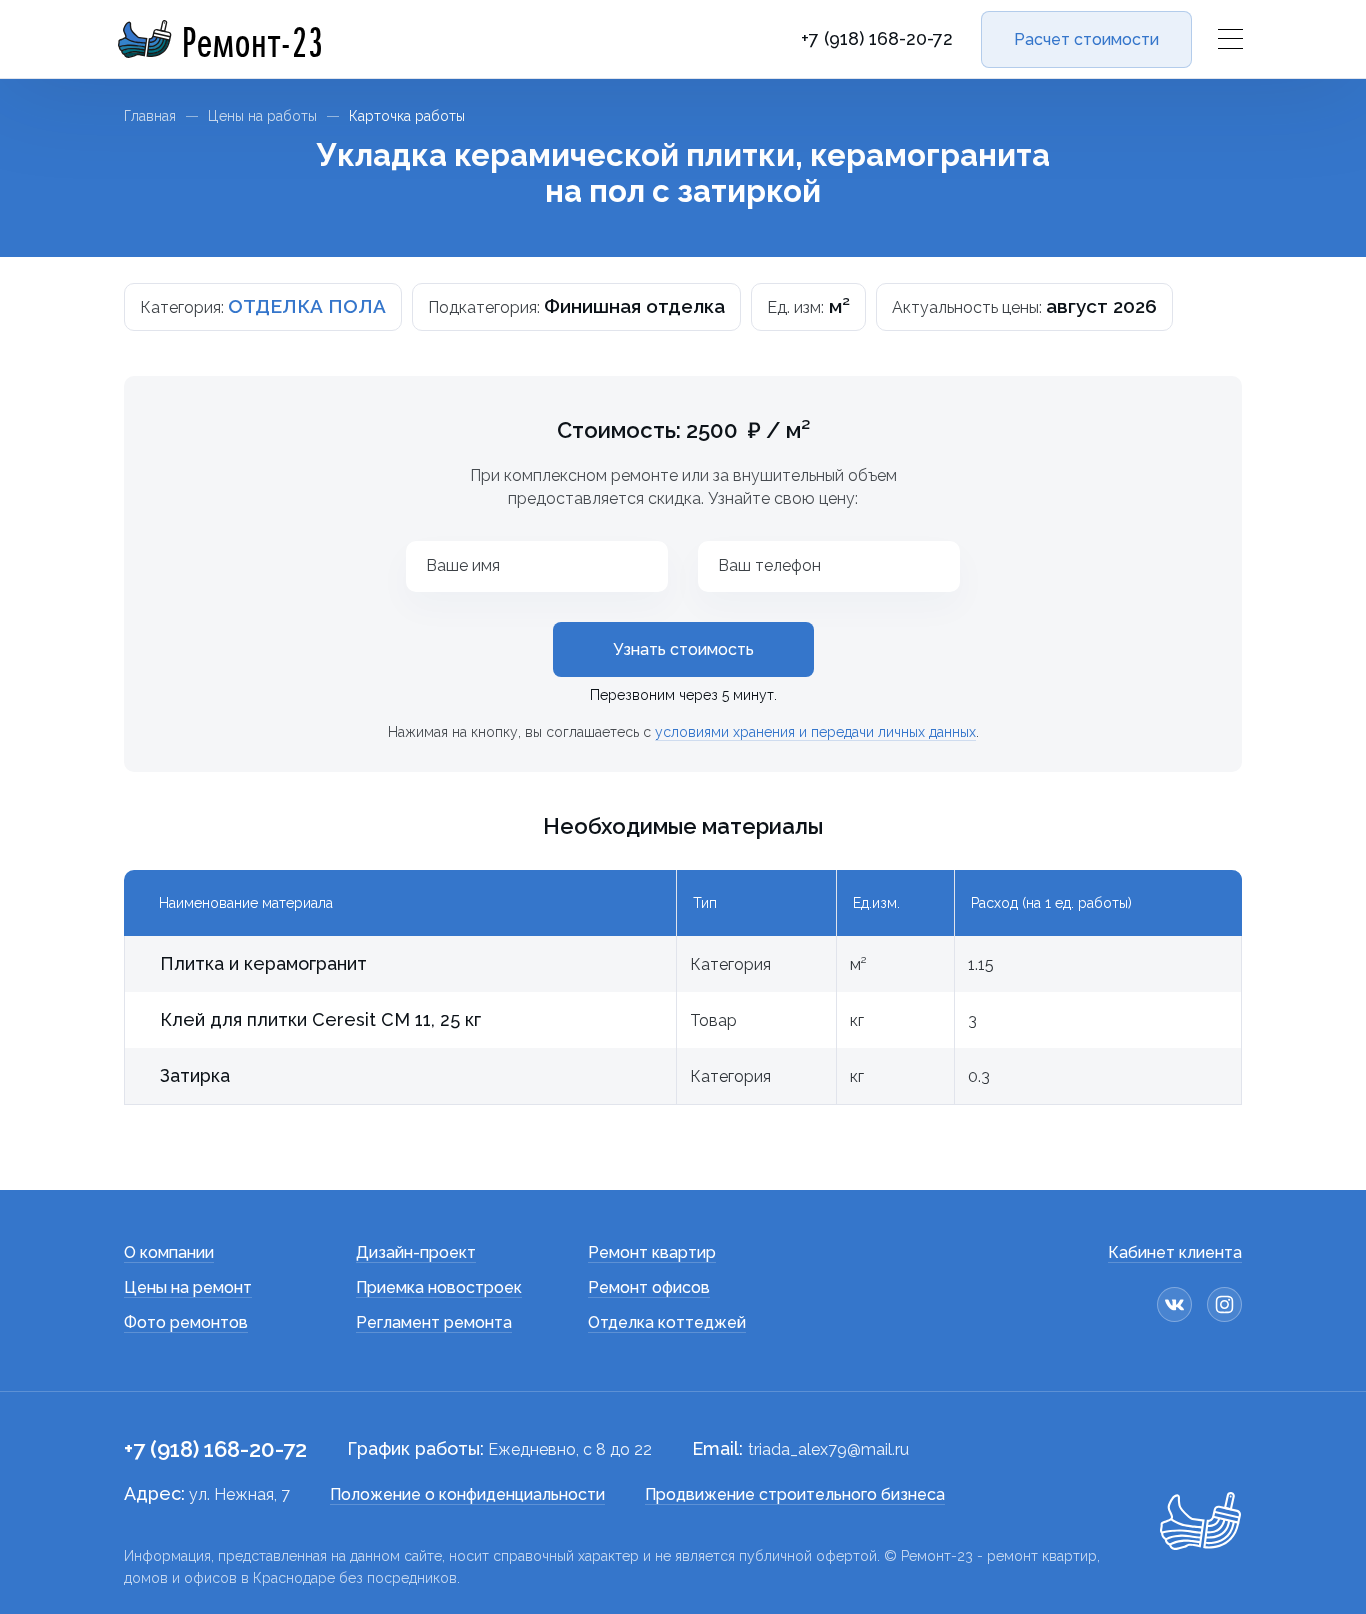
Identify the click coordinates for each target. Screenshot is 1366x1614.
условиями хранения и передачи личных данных (815, 732)
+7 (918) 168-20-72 (877, 39)
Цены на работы (262, 116)
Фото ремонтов (186, 1322)
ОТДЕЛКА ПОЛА (307, 306)
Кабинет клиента (1175, 1252)
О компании (169, 1252)
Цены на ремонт (188, 1287)
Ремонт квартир (652, 1252)
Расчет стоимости (1086, 39)
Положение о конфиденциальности (467, 1494)
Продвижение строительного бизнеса (795, 1494)
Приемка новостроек (439, 1287)
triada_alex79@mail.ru (828, 1449)
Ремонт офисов (649, 1287)
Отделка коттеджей (667, 1322)
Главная (150, 116)
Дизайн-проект (416, 1252)
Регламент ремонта (434, 1322)
